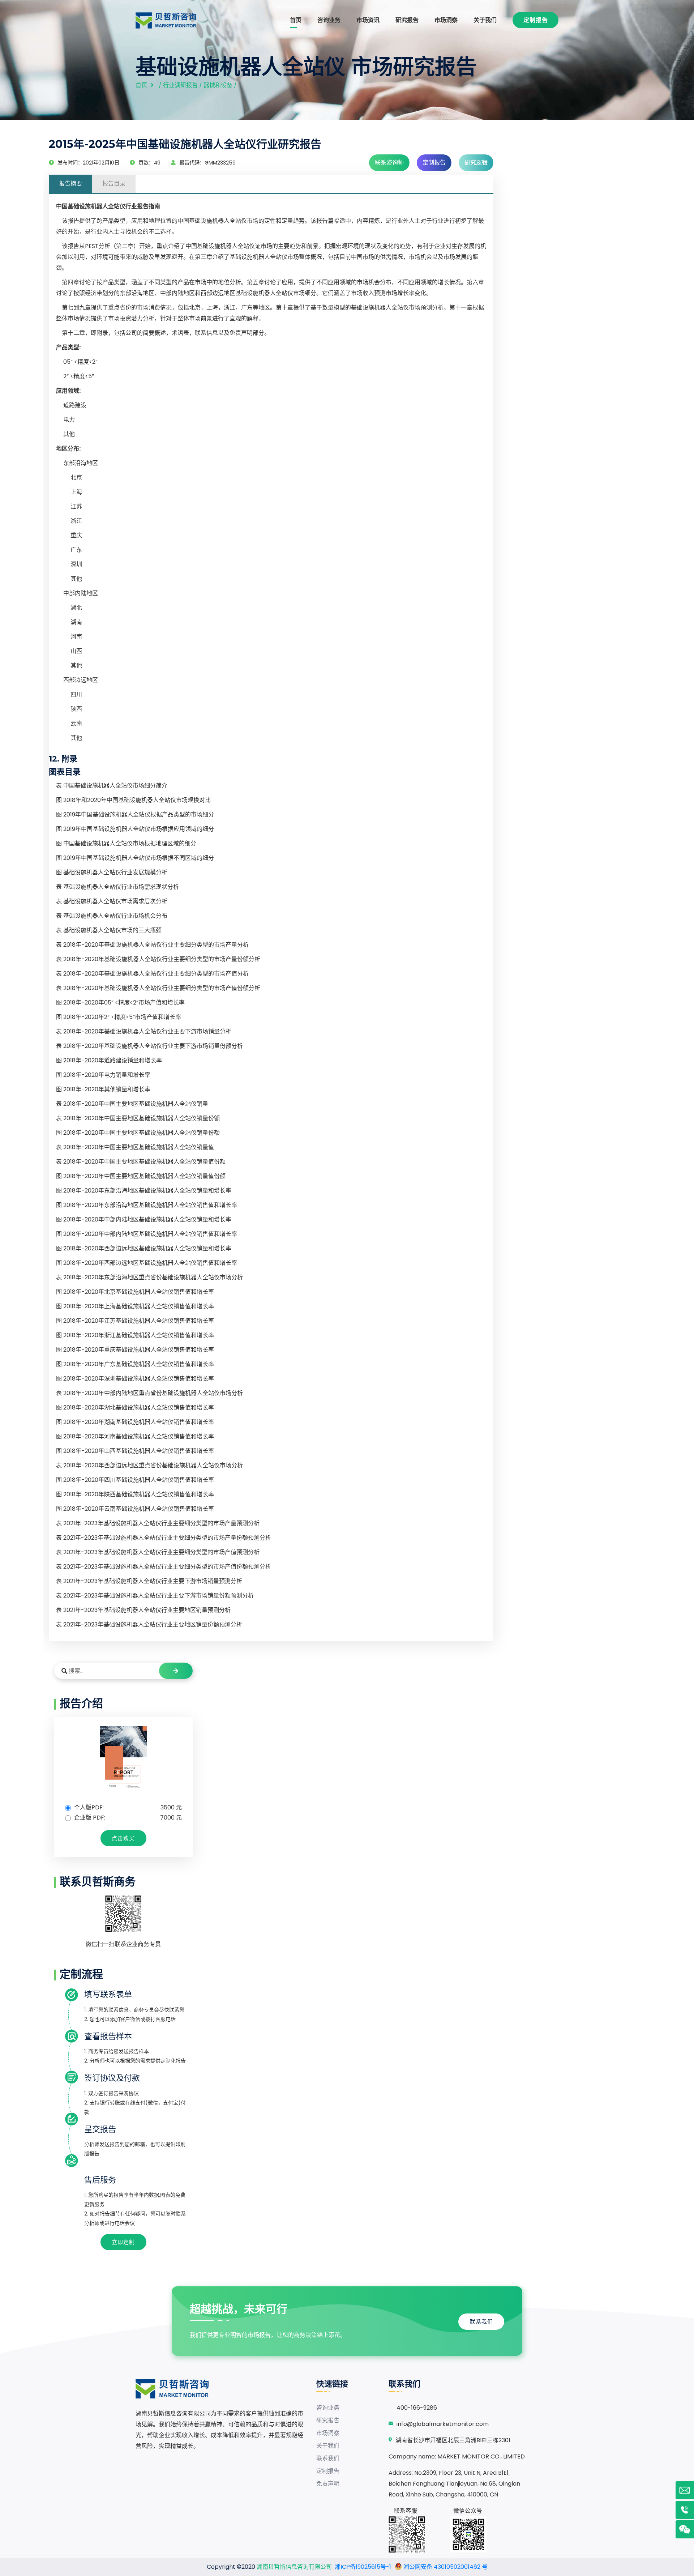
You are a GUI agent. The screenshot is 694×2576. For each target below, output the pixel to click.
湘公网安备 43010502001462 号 (445, 2567)
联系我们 (481, 2322)
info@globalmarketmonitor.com (443, 2424)
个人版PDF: (127, 1807)
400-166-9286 (417, 2408)
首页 (296, 20)
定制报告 (536, 20)
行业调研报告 (180, 85)
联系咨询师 (389, 163)
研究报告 (407, 20)
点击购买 (123, 1838)
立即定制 (123, 2242)
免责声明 (328, 2484)
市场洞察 (446, 20)
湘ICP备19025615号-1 (363, 2567)
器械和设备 (218, 85)
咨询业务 (329, 20)
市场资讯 (368, 20)
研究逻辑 (476, 163)
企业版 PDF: (127, 1818)
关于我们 (485, 20)
